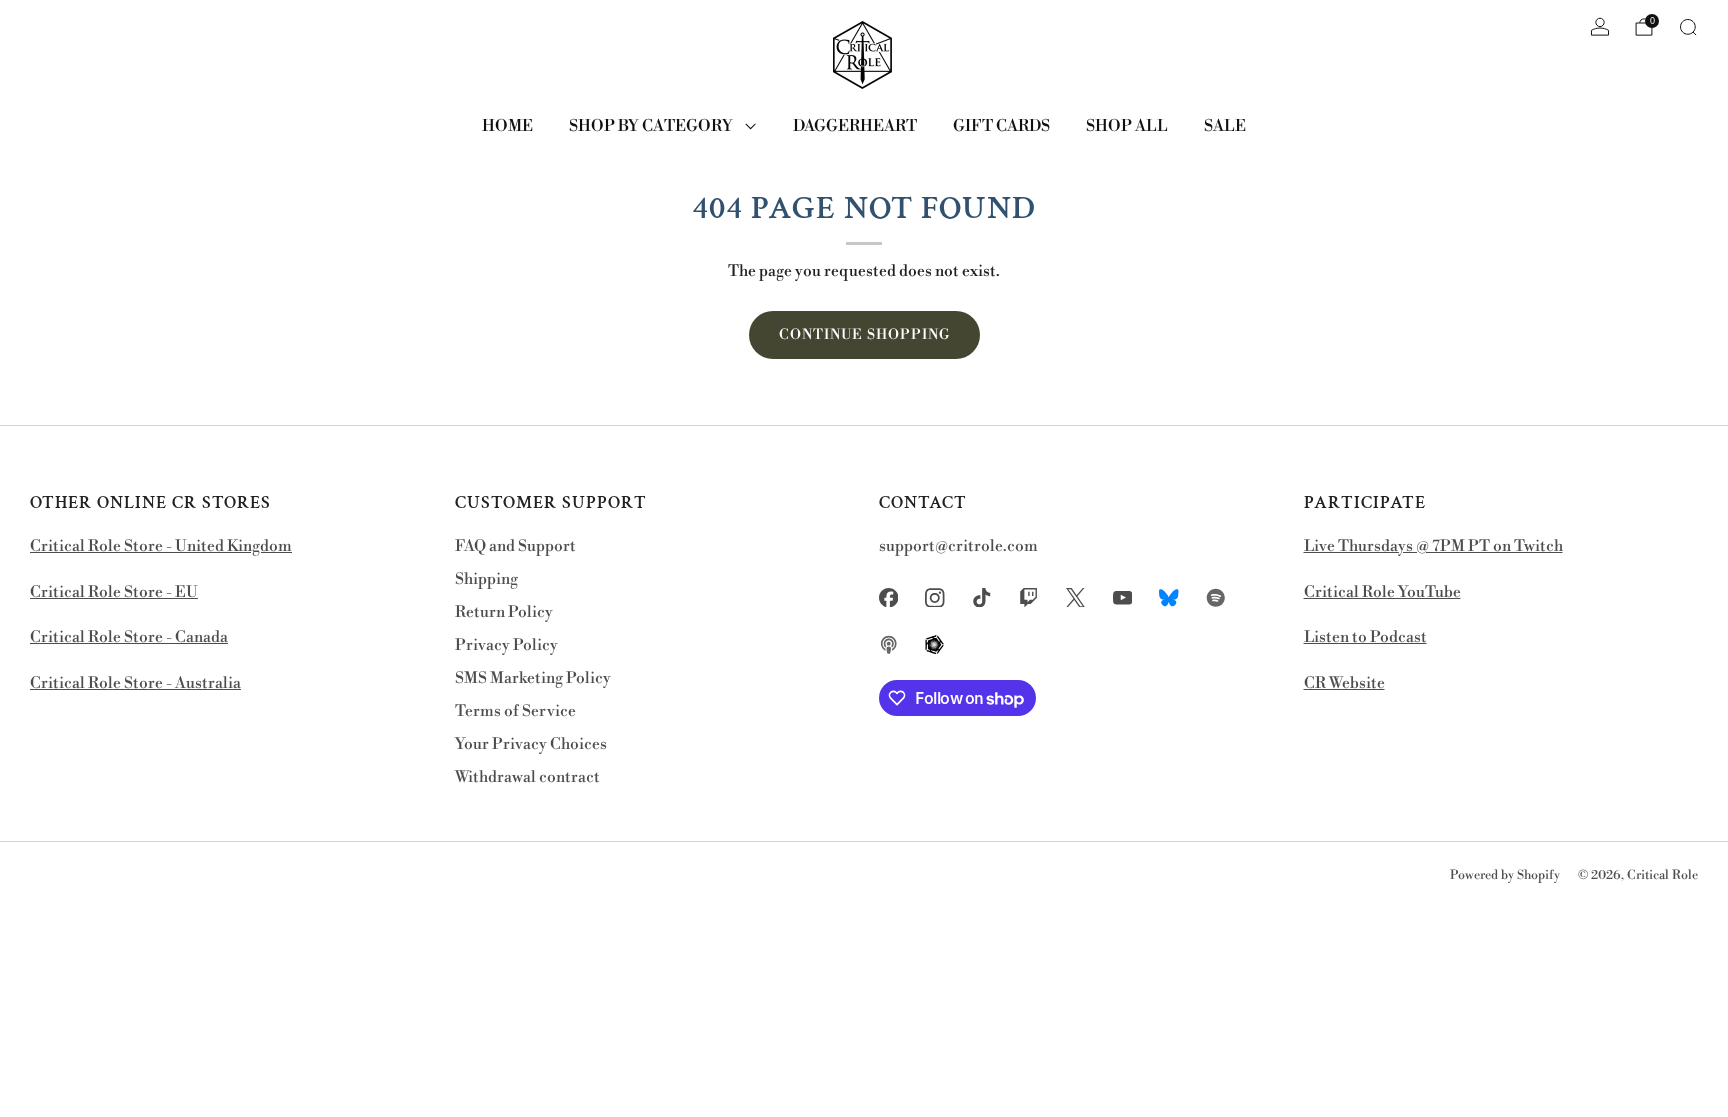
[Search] (1688, 27)
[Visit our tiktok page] (982, 597)
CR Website (1344, 683)
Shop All (1127, 126)
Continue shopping (864, 335)
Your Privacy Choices (531, 744)
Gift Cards (1001, 126)
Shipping (486, 579)
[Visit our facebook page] (888, 597)
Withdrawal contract (527, 777)
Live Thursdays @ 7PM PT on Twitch (1433, 546)
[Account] (1600, 27)
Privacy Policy (506, 645)
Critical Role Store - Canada (129, 637)
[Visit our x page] (1075, 597)
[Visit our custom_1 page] (1169, 597)
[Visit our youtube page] (1122, 597)
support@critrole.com (958, 546)
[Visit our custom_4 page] (935, 644)
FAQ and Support (515, 546)
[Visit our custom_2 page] (1216, 597)
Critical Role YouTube (1382, 592)
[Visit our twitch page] (1028, 597)
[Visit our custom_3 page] (888, 644)
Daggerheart (855, 126)
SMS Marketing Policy (533, 678)
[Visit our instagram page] (935, 597)
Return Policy (504, 612)
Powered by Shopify (1505, 875)
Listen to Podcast (1365, 637)
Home (507, 126)
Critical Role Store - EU (114, 592)
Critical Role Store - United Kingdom (161, 546)
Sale (1225, 126)
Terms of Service (515, 711)
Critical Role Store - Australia (135, 683)
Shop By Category (651, 126)
